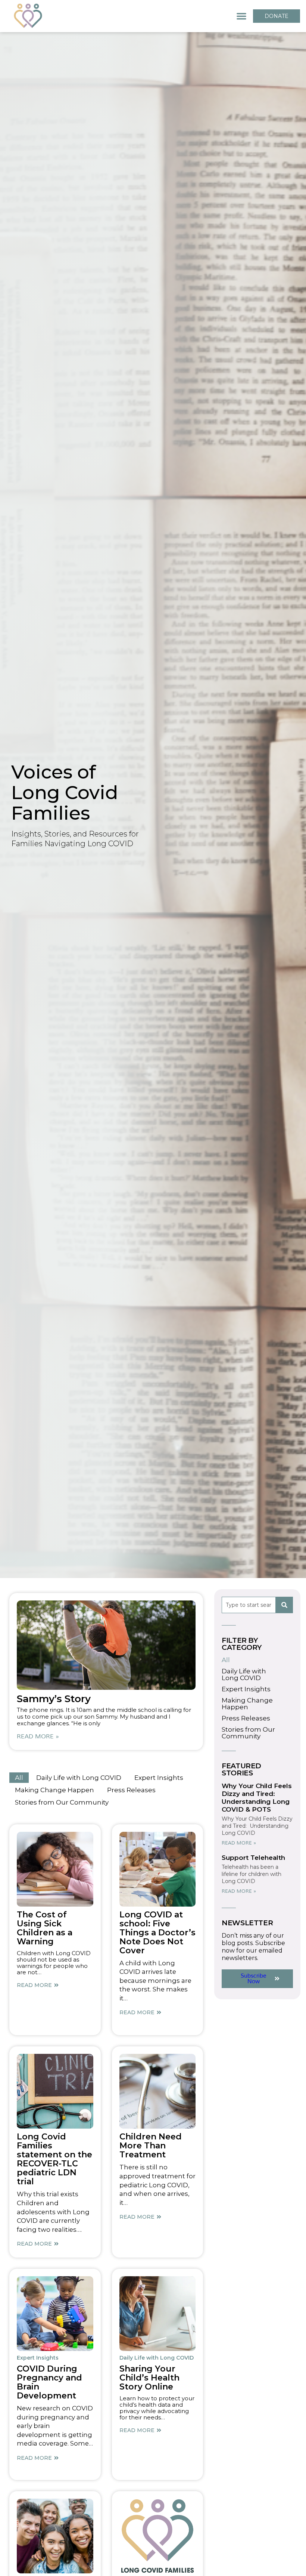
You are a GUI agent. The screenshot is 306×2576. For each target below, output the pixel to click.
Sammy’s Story (54, 1699)
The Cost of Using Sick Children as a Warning (45, 1928)
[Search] (284, 1605)
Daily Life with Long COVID (79, 1778)
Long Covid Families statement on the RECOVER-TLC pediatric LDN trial (54, 2159)
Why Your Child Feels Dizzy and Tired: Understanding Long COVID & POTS (257, 1798)
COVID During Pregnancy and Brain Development (49, 2382)
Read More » (38, 1737)
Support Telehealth (253, 1858)
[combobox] (249, 1605)
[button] (241, 16)
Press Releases (131, 1790)
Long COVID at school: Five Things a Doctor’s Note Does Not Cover (157, 1933)
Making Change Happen (54, 1790)
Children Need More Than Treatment (151, 2146)
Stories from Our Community (62, 1802)
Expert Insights (159, 1778)
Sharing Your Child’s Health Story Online (149, 2378)
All (19, 1778)
